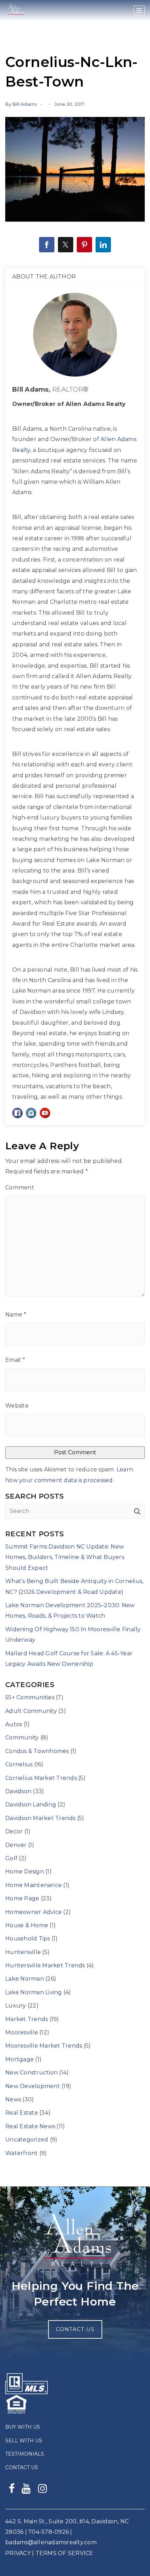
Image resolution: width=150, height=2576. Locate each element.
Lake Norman (25, 1979)
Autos (14, 1724)
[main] (75, 1093)
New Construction (31, 2073)
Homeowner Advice (33, 1912)
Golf (11, 1858)
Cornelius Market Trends (41, 1778)
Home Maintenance (33, 1885)
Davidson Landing (31, 1805)
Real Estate (22, 2113)
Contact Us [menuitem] (22, 2467)
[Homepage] (16, 11)
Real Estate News (30, 2126)
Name (16, 1315)
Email (15, 1360)
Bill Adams (25, 104)
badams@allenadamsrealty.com (51, 2542)
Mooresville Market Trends (44, 2046)
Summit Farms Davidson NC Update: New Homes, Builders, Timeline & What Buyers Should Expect (65, 1557)
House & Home (27, 1925)
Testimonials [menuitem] (25, 2454)
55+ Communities (30, 1697)
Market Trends (27, 2019)
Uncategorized (27, 2140)
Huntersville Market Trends (45, 1965)
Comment (20, 1187)
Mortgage (20, 2059)
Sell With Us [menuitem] (24, 2441)
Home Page (22, 1898)
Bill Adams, (50, 389)
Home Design (25, 1872)
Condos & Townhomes (37, 1751)
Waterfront (22, 2153)
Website (17, 1406)
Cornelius (19, 1764)
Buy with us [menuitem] (23, 2427)
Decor (14, 1831)
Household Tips (28, 1939)
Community (22, 1738)
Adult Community (31, 1711)
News (13, 2099)
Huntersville (23, 1952)
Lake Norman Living (34, 1992)
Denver (16, 1845)
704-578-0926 (48, 2532)
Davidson (18, 1791)
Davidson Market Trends (40, 1818)
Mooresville (22, 2032)
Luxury (16, 2006)
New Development (33, 2086)
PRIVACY (18, 2553)
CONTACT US (75, 2329)
